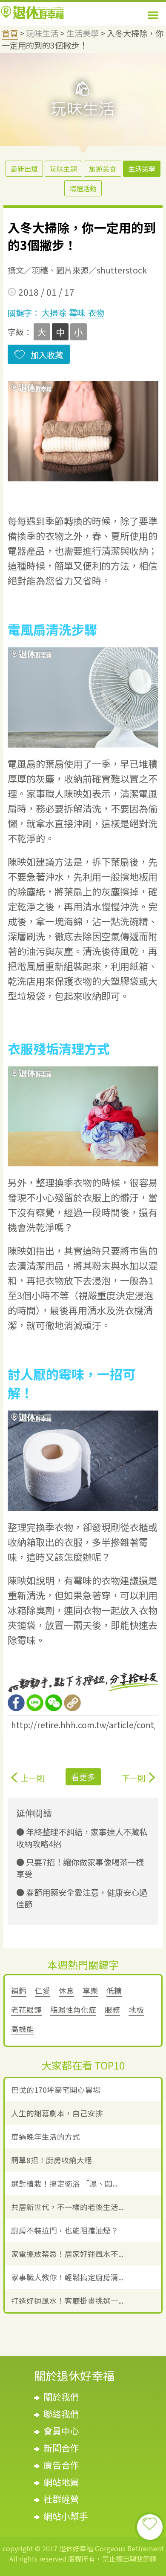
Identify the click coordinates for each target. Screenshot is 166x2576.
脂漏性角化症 (73, 2010)
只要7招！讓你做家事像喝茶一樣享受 (80, 1868)
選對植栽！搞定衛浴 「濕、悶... (64, 2183)
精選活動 (83, 188)
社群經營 (61, 2499)
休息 (66, 1990)
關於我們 (61, 2397)
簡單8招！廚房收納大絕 (52, 2160)
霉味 (77, 313)
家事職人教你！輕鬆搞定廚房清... (67, 2277)
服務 (112, 2010)
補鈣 (19, 1990)
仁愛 (43, 1990)
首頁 (10, 33)
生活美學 (83, 33)
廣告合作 (61, 2465)
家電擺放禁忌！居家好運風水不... (67, 2254)
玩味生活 (42, 33)
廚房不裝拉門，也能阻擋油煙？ (65, 2230)
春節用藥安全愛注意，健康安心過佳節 (82, 1898)
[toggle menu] (153, 15)
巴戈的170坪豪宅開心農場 (56, 2090)
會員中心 (61, 2431)
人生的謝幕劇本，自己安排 (57, 2113)
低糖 (114, 1990)
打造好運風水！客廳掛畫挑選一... (67, 2301)
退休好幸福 (32, 12)
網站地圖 (61, 2482)
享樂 (90, 1990)
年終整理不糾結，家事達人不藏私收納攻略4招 (82, 1838)
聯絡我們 (61, 2414)
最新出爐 (24, 169)
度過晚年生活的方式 (46, 2137)
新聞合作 (61, 2448)
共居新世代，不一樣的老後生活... (67, 2207)
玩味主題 (63, 169)
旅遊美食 (103, 169)
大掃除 (54, 313)
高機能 (23, 2029)
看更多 (83, 1777)
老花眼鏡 (26, 2010)
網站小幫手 (66, 2516)
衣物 (96, 313)
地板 (136, 2010)
